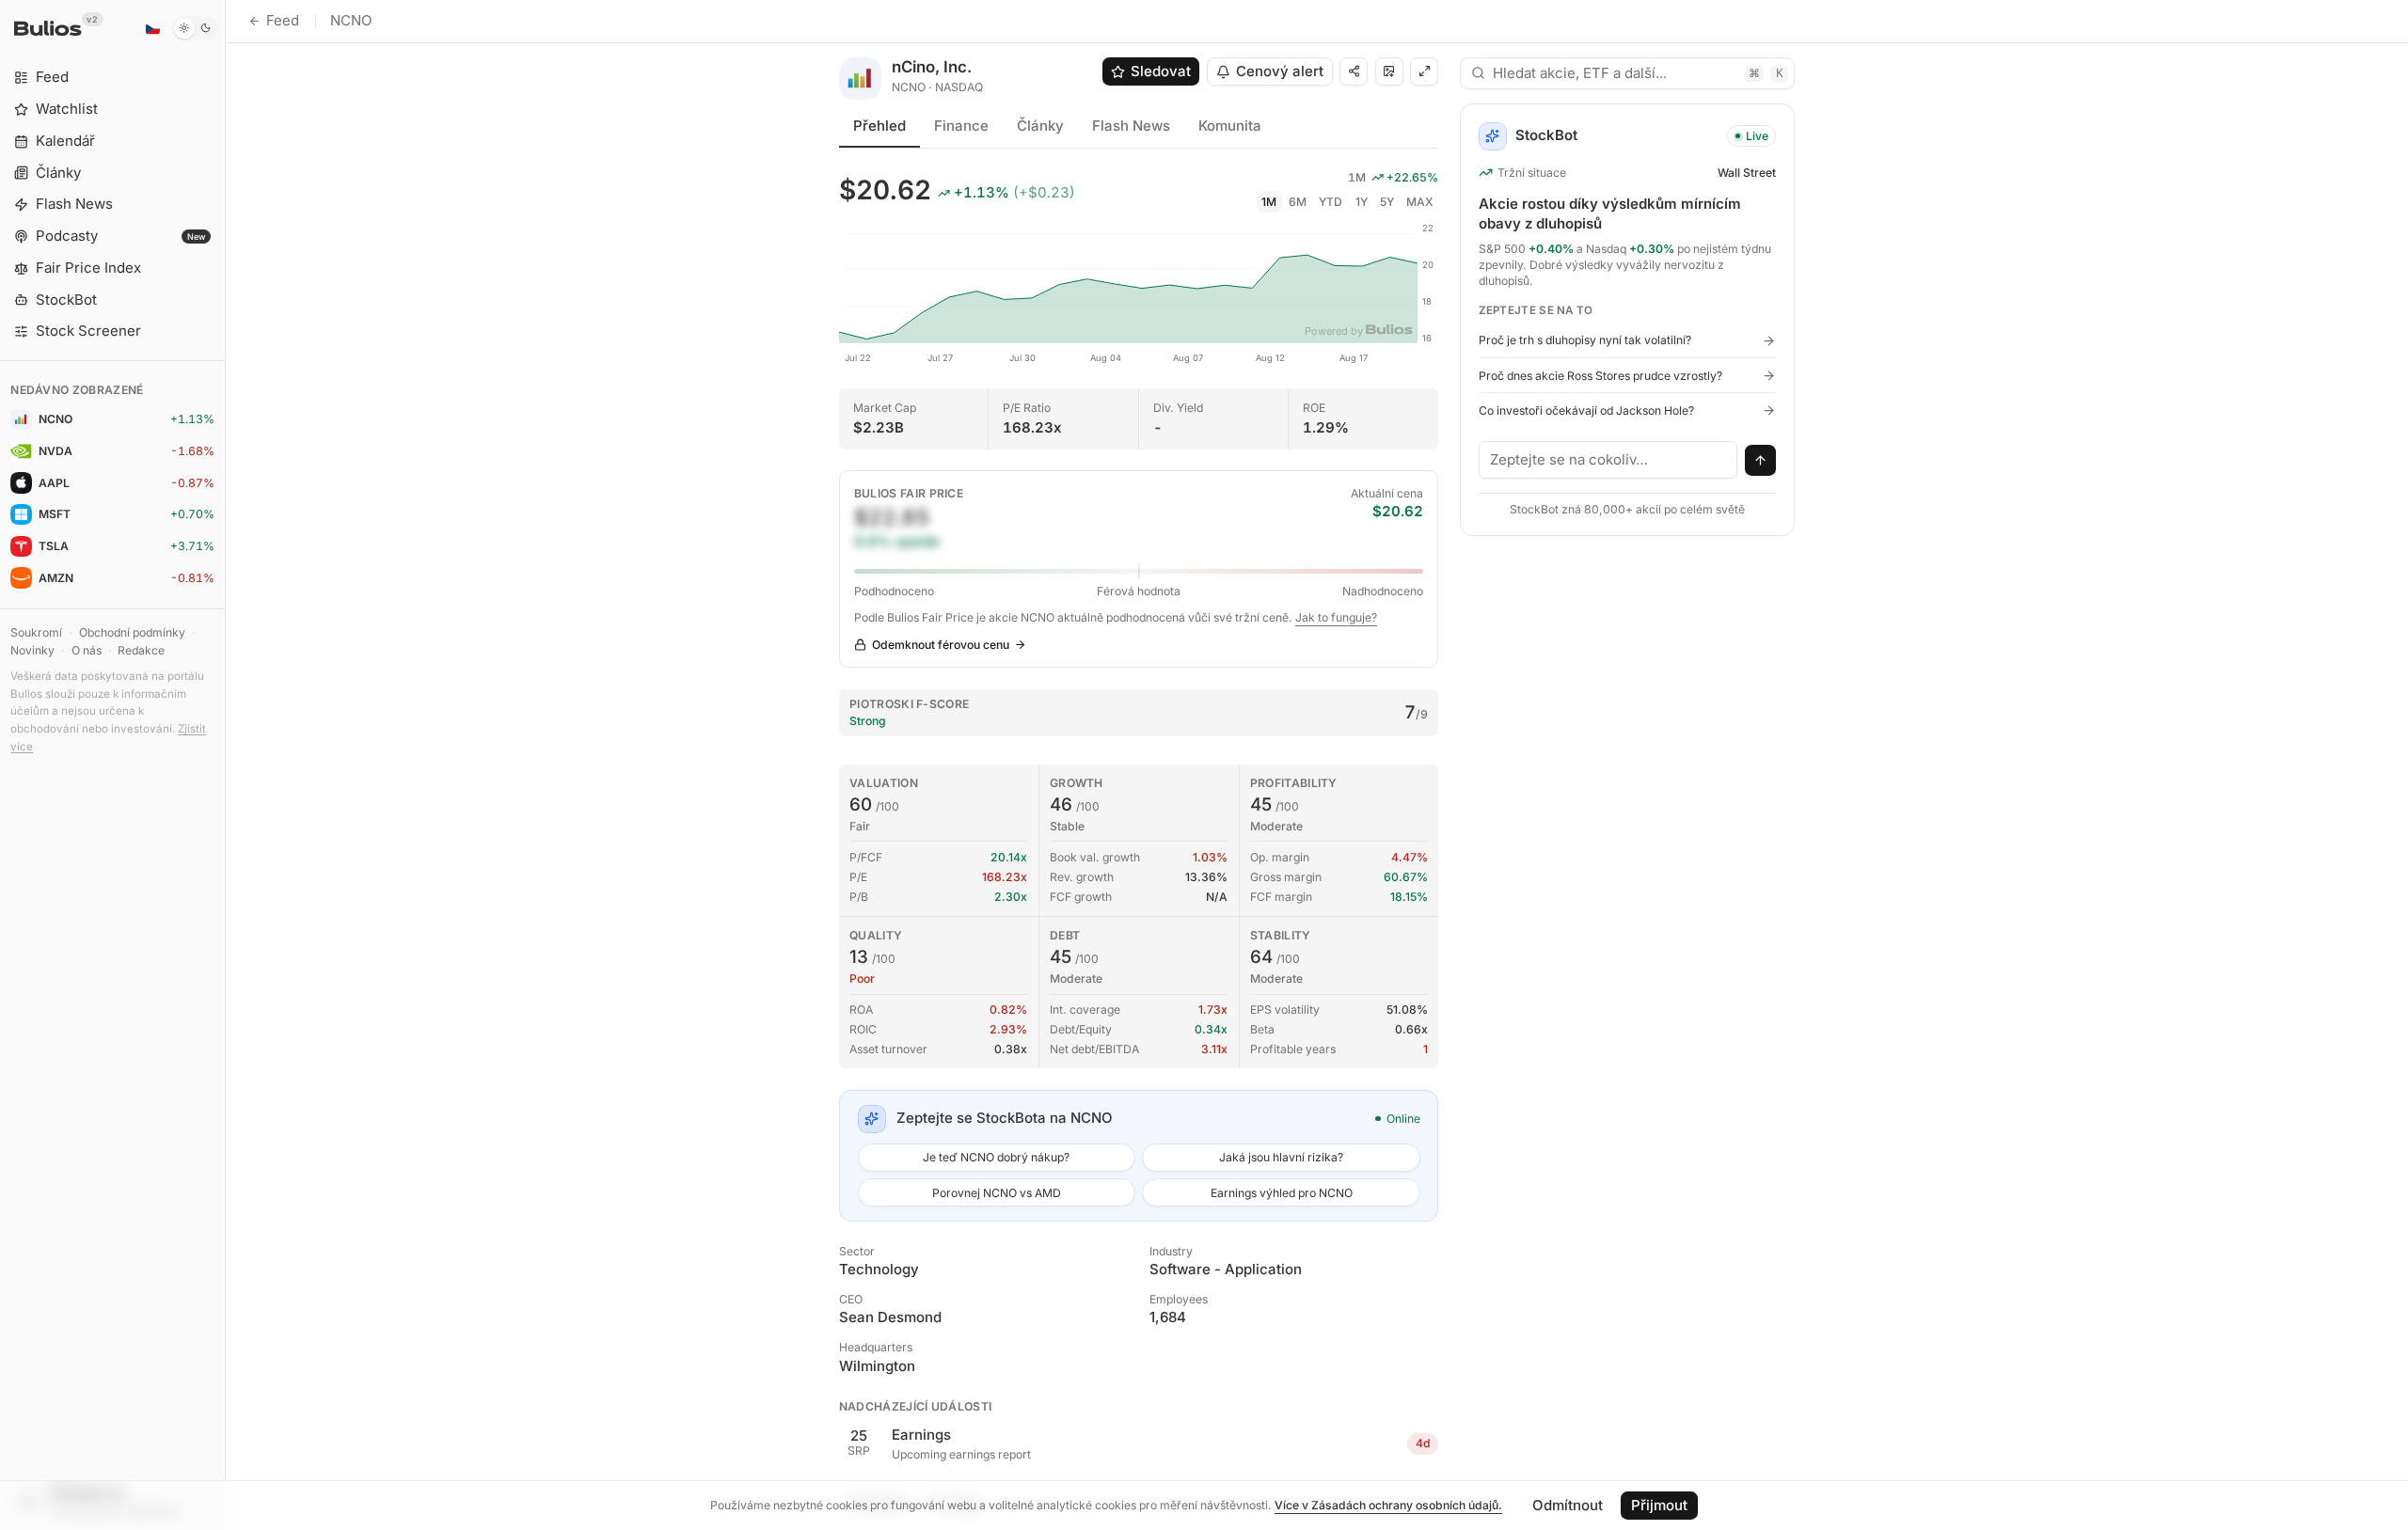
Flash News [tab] (1131, 126)
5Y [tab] (1387, 202)
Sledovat (1161, 71)
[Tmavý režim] (195, 28)
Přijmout (1659, 1505)
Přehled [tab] (879, 126)
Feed (283, 20)
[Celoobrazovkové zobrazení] (1424, 71)
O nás (87, 650)
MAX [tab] (1420, 202)
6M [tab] (1298, 202)
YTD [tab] (1331, 202)
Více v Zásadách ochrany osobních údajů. (1388, 1505)
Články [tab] (1040, 126)
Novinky (32, 650)
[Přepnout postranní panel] (225, 765)
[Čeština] (152, 28)
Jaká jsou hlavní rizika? (1281, 1157)
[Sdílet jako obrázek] (1389, 71)
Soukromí (36, 632)
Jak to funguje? (1336, 617)
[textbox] (1608, 460)
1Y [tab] (1362, 202)
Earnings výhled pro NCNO (1282, 1193)
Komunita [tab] (1230, 126)
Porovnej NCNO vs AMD (997, 1193)
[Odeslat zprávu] (1761, 461)
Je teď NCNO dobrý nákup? (996, 1157)
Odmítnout (1568, 1505)
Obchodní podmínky (132, 632)
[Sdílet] (1354, 71)
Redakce (141, 650)
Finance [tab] (961, 126)
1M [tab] (1269, 202)
